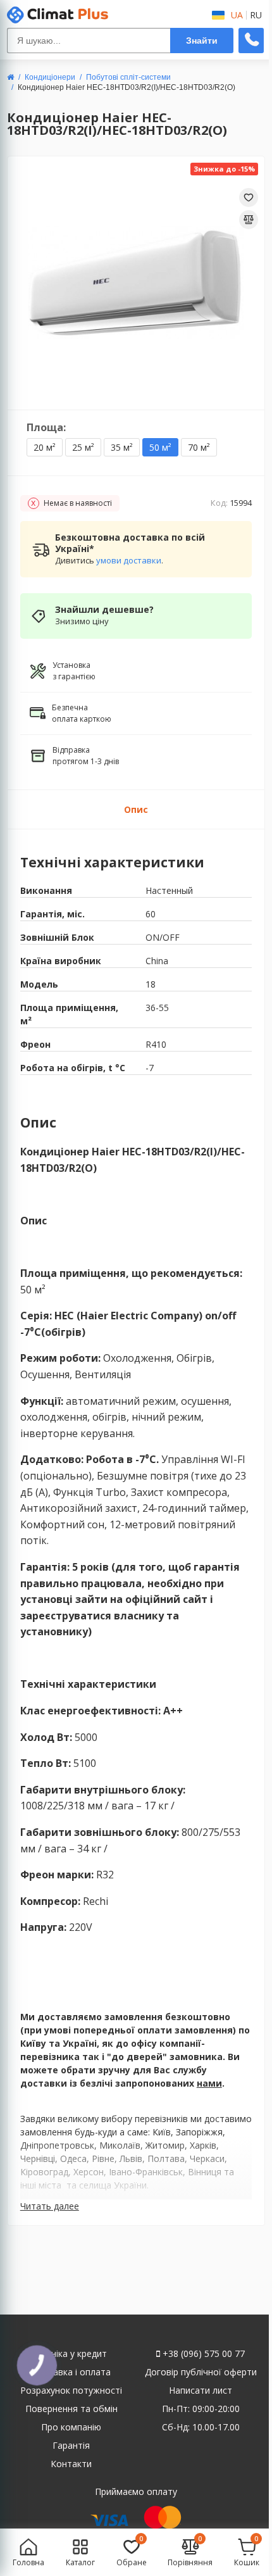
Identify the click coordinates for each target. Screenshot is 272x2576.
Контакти (71, 2464)
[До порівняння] (249, 220)
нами (209, 2083)
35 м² (122, 447)
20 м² (45, 447)
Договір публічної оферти (201, 2372)
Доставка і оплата (71, 2372)
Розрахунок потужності (71, 2390)
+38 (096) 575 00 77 (202, 2353)
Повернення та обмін (71, 2409)
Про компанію (71, 2427)
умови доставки (129, 560)
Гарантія (71, 2445)
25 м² (83, 447)
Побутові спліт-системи (128, 77)
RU (256, 15)
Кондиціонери (50, 77)
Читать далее (50, 2206)
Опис (136, 809)
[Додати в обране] (249, 198)
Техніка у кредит (71, 2353)
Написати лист (201, 2390)
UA (237, 15)
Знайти (202, 41)
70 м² (199, 447)
